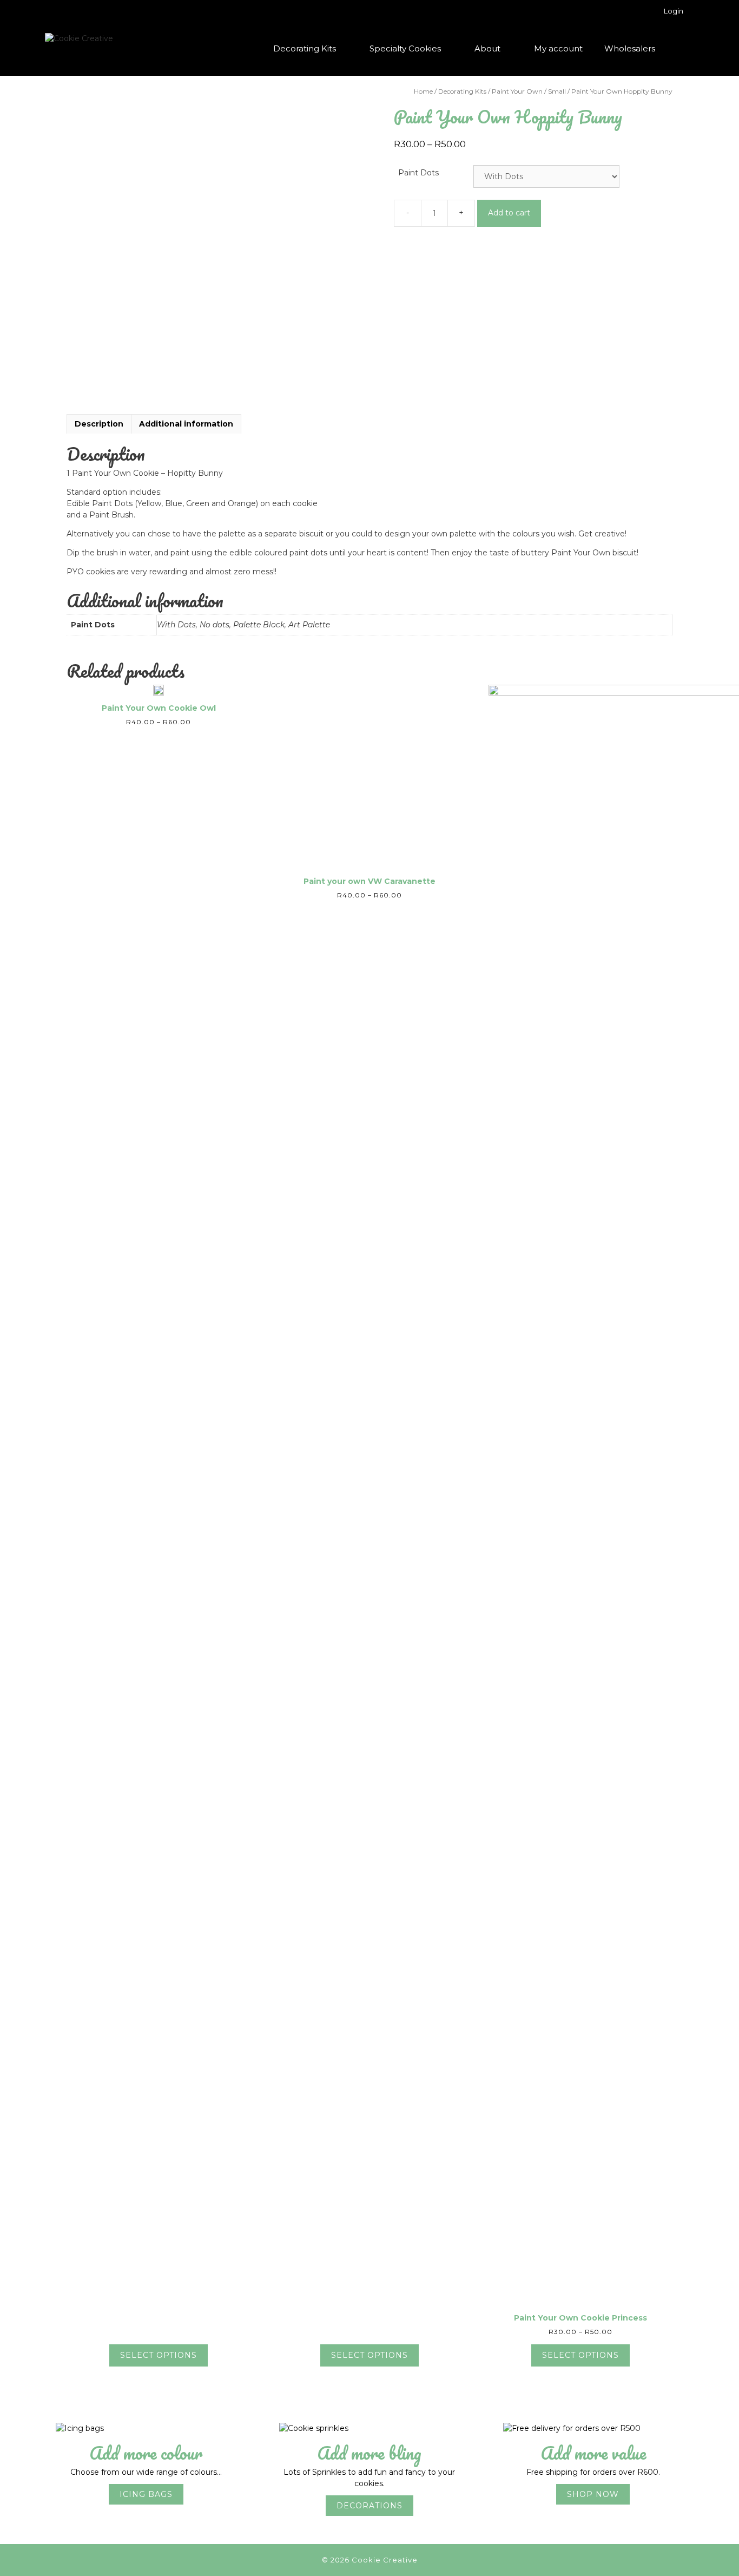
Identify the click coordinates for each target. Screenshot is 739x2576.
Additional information (186, 424)
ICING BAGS (146, 2494)
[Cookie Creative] (79, 38)
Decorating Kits (305, 48)
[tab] (99, 424)
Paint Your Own (517, 91)
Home (423, 91)
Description (99, 424)
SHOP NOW (593, 2494)
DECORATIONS (369, 2506)
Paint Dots (418, 173)
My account (558, 48)
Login (674, 11)
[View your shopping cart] (680, 49)
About (487, 48)
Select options (159, 2355)
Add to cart (509, 213)
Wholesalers (630, 48)
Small (557, 91)
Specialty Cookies (405, 48)
